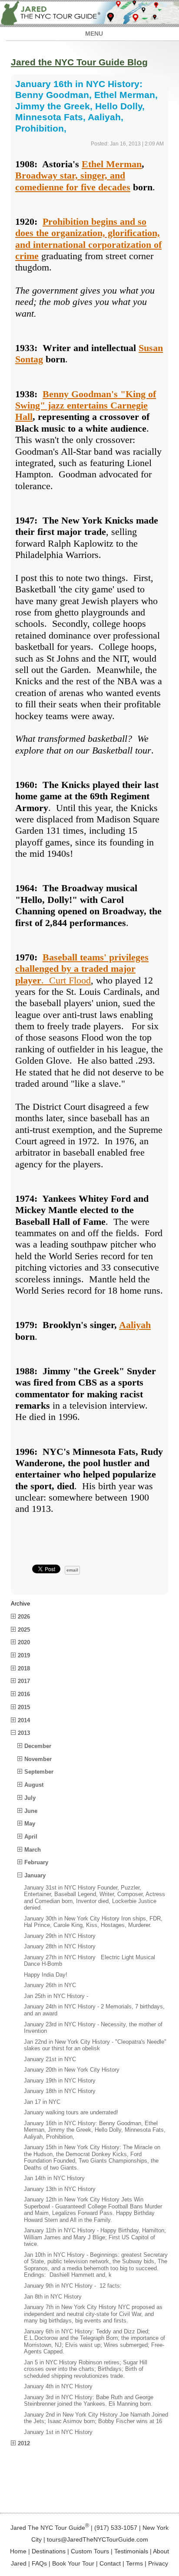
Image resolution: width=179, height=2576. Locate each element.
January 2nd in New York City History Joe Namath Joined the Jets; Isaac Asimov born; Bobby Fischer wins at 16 (96, 2418)
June (31, 1811)
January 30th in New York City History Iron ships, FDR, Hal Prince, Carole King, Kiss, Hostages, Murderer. (93, 1922)
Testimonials (131, 2551)
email (72, 1570)
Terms (134, 2563)
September (39, 1772)
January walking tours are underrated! (71, 2112)
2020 (24, 1642)
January (35, 1875)
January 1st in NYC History (58, 2432)
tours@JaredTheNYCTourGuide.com (98, 2539)
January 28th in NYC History (60, 1946)
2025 (24, 1630)
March (33, 1850)
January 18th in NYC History (60, 2091)
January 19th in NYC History (60, 2081)
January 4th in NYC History (58, 2386)
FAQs (39, 2563)
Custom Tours (90, 2551)
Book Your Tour (73, 2563)
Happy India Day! (46, 1975)
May (30, 1824)
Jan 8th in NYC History (53, 2297)
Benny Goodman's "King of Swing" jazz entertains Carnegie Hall (86, 406)
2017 (24, 1681)
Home (18, 2551)
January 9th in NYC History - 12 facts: (73, 2286)
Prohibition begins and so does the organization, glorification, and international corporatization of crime (88, 239)
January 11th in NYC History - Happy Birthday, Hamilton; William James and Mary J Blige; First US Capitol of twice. (95, 2237)
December (38, 1746)
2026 (24, 1617)
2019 (24, 1655)
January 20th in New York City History (72, 2070)
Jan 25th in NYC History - (56, 1996)
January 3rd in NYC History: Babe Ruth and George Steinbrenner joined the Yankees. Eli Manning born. (89, 2401)
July (30, 1798)
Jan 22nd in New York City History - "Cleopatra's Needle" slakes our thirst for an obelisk (95, 2045)
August (34, 1785)
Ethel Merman (112, 164)
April (31, 1837)
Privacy (158, 2563)
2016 (24, 1694)
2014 (24, 1720)
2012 (24, 2443)
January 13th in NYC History (60, 2189)
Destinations (49, 2551)
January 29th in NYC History (60, 1936)
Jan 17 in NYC (42, 2102)
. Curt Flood (82, 969)
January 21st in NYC (50, 2059)
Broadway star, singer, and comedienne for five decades (73, 181)
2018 (24, 1668)
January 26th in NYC (50, 1985)
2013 (24, 1733)
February (36, 1862)
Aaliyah (135, 1325)
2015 (24, 1707)
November (38, 1759)
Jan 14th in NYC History (54, 2178)
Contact (110, 2563)
